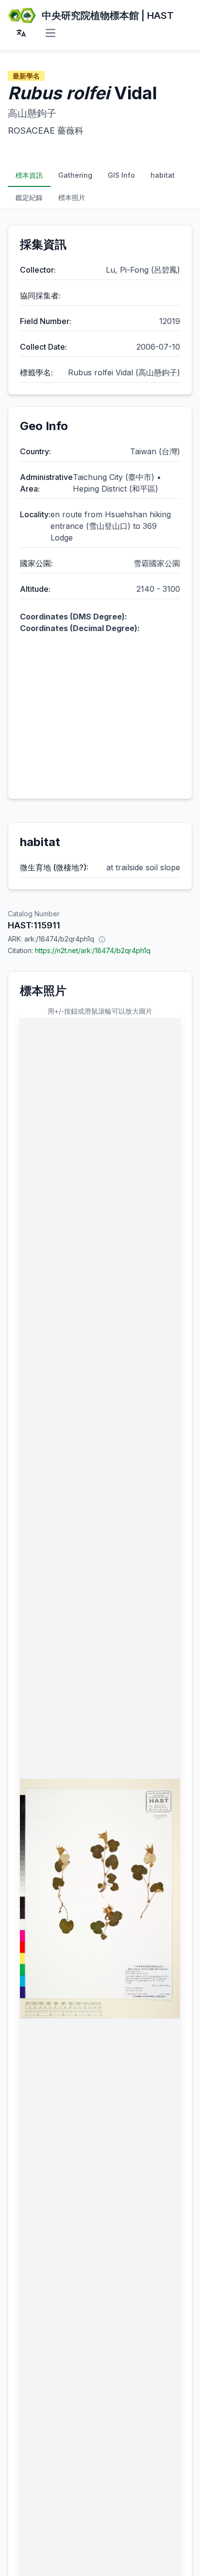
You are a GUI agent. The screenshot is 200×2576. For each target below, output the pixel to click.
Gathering (75, 175)
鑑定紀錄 (29, 197)
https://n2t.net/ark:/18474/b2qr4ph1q (93, 950)
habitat (163, 175)
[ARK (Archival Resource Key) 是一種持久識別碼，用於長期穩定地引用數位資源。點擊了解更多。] (102, 939)
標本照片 (72, 197)
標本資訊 (29, 175)
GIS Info (121, 175)
